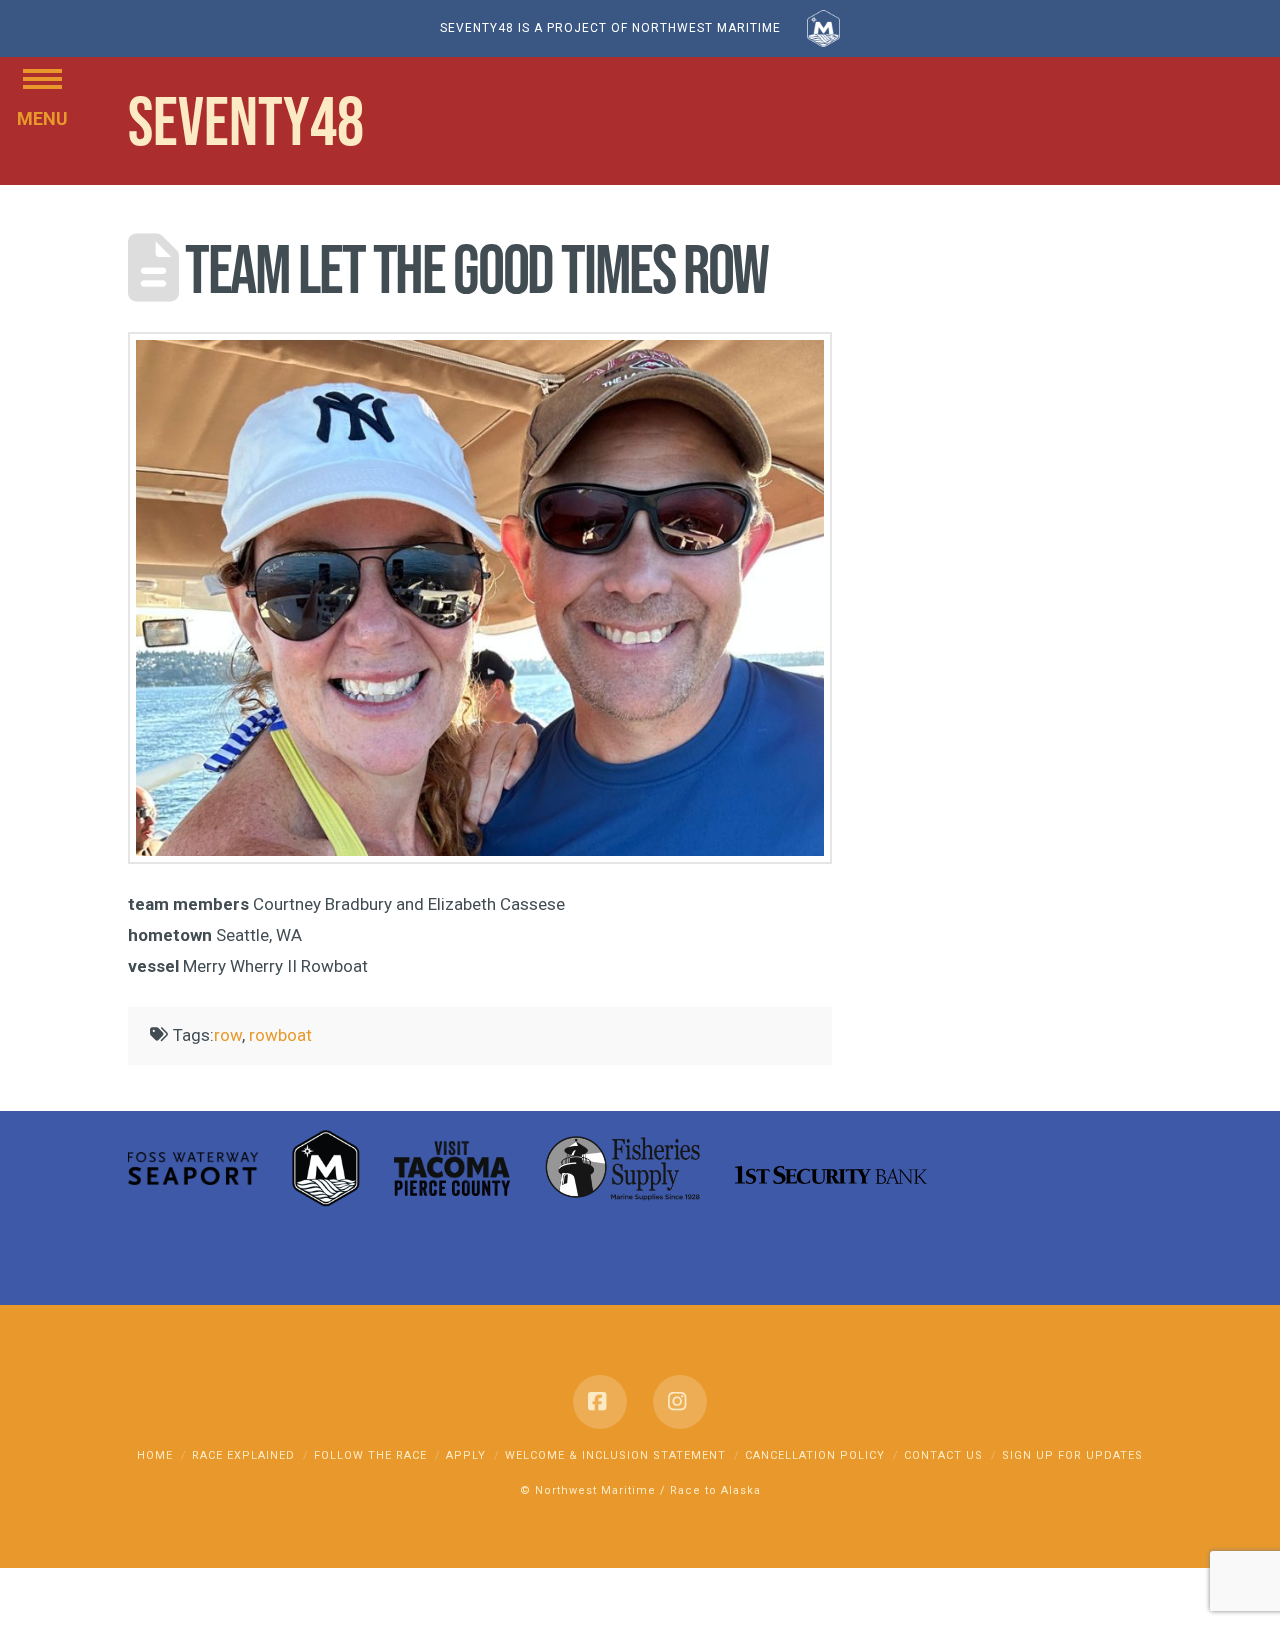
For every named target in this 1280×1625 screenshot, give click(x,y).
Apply (466, 1455)
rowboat (280, 1035)
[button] (42, 77)
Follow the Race (370, 1455)
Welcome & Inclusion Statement (615, 1455)
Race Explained (243, 1455)
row (228, 1035)
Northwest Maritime (595, 1490)
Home (155, 1455)
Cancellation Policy (815, 1455)
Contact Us (943, 1455)
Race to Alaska (715, 1490)
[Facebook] (600, 1402)
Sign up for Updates (1072, 1455)
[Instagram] (680, 1402)
